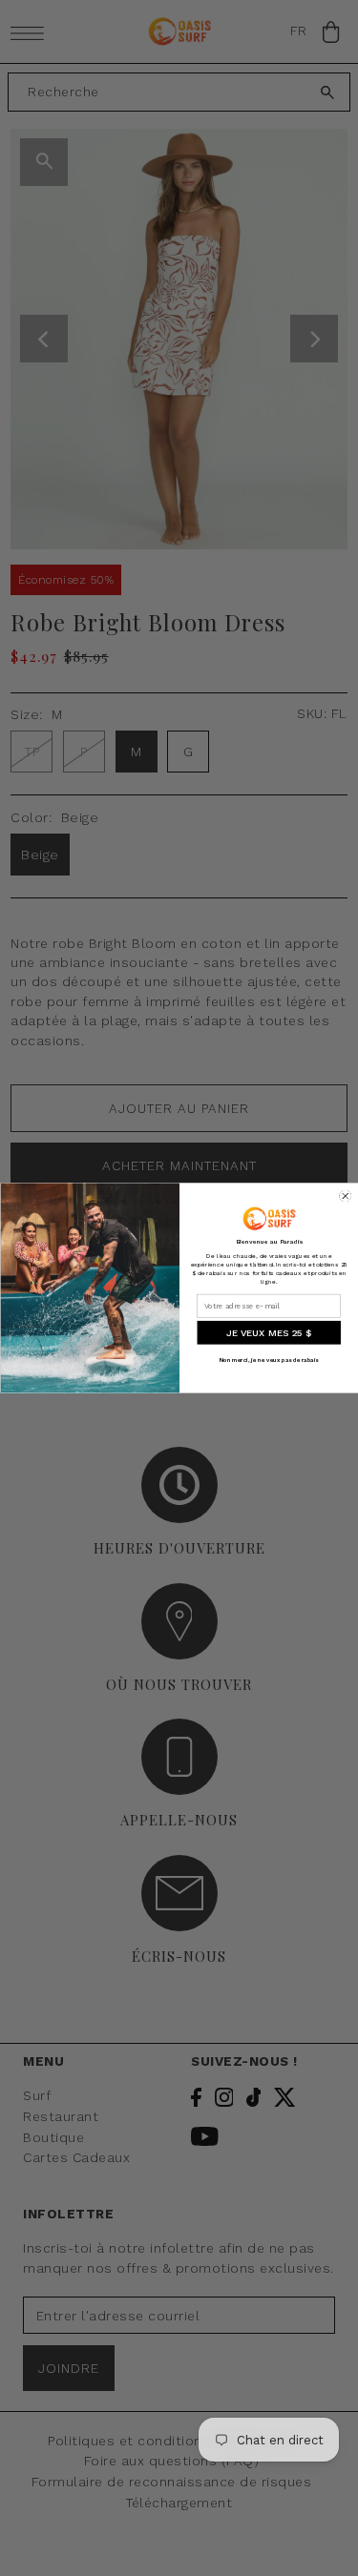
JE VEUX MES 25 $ (268, 1333)
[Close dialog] (345, 1196)
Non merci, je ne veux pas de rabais (268, 1360)
